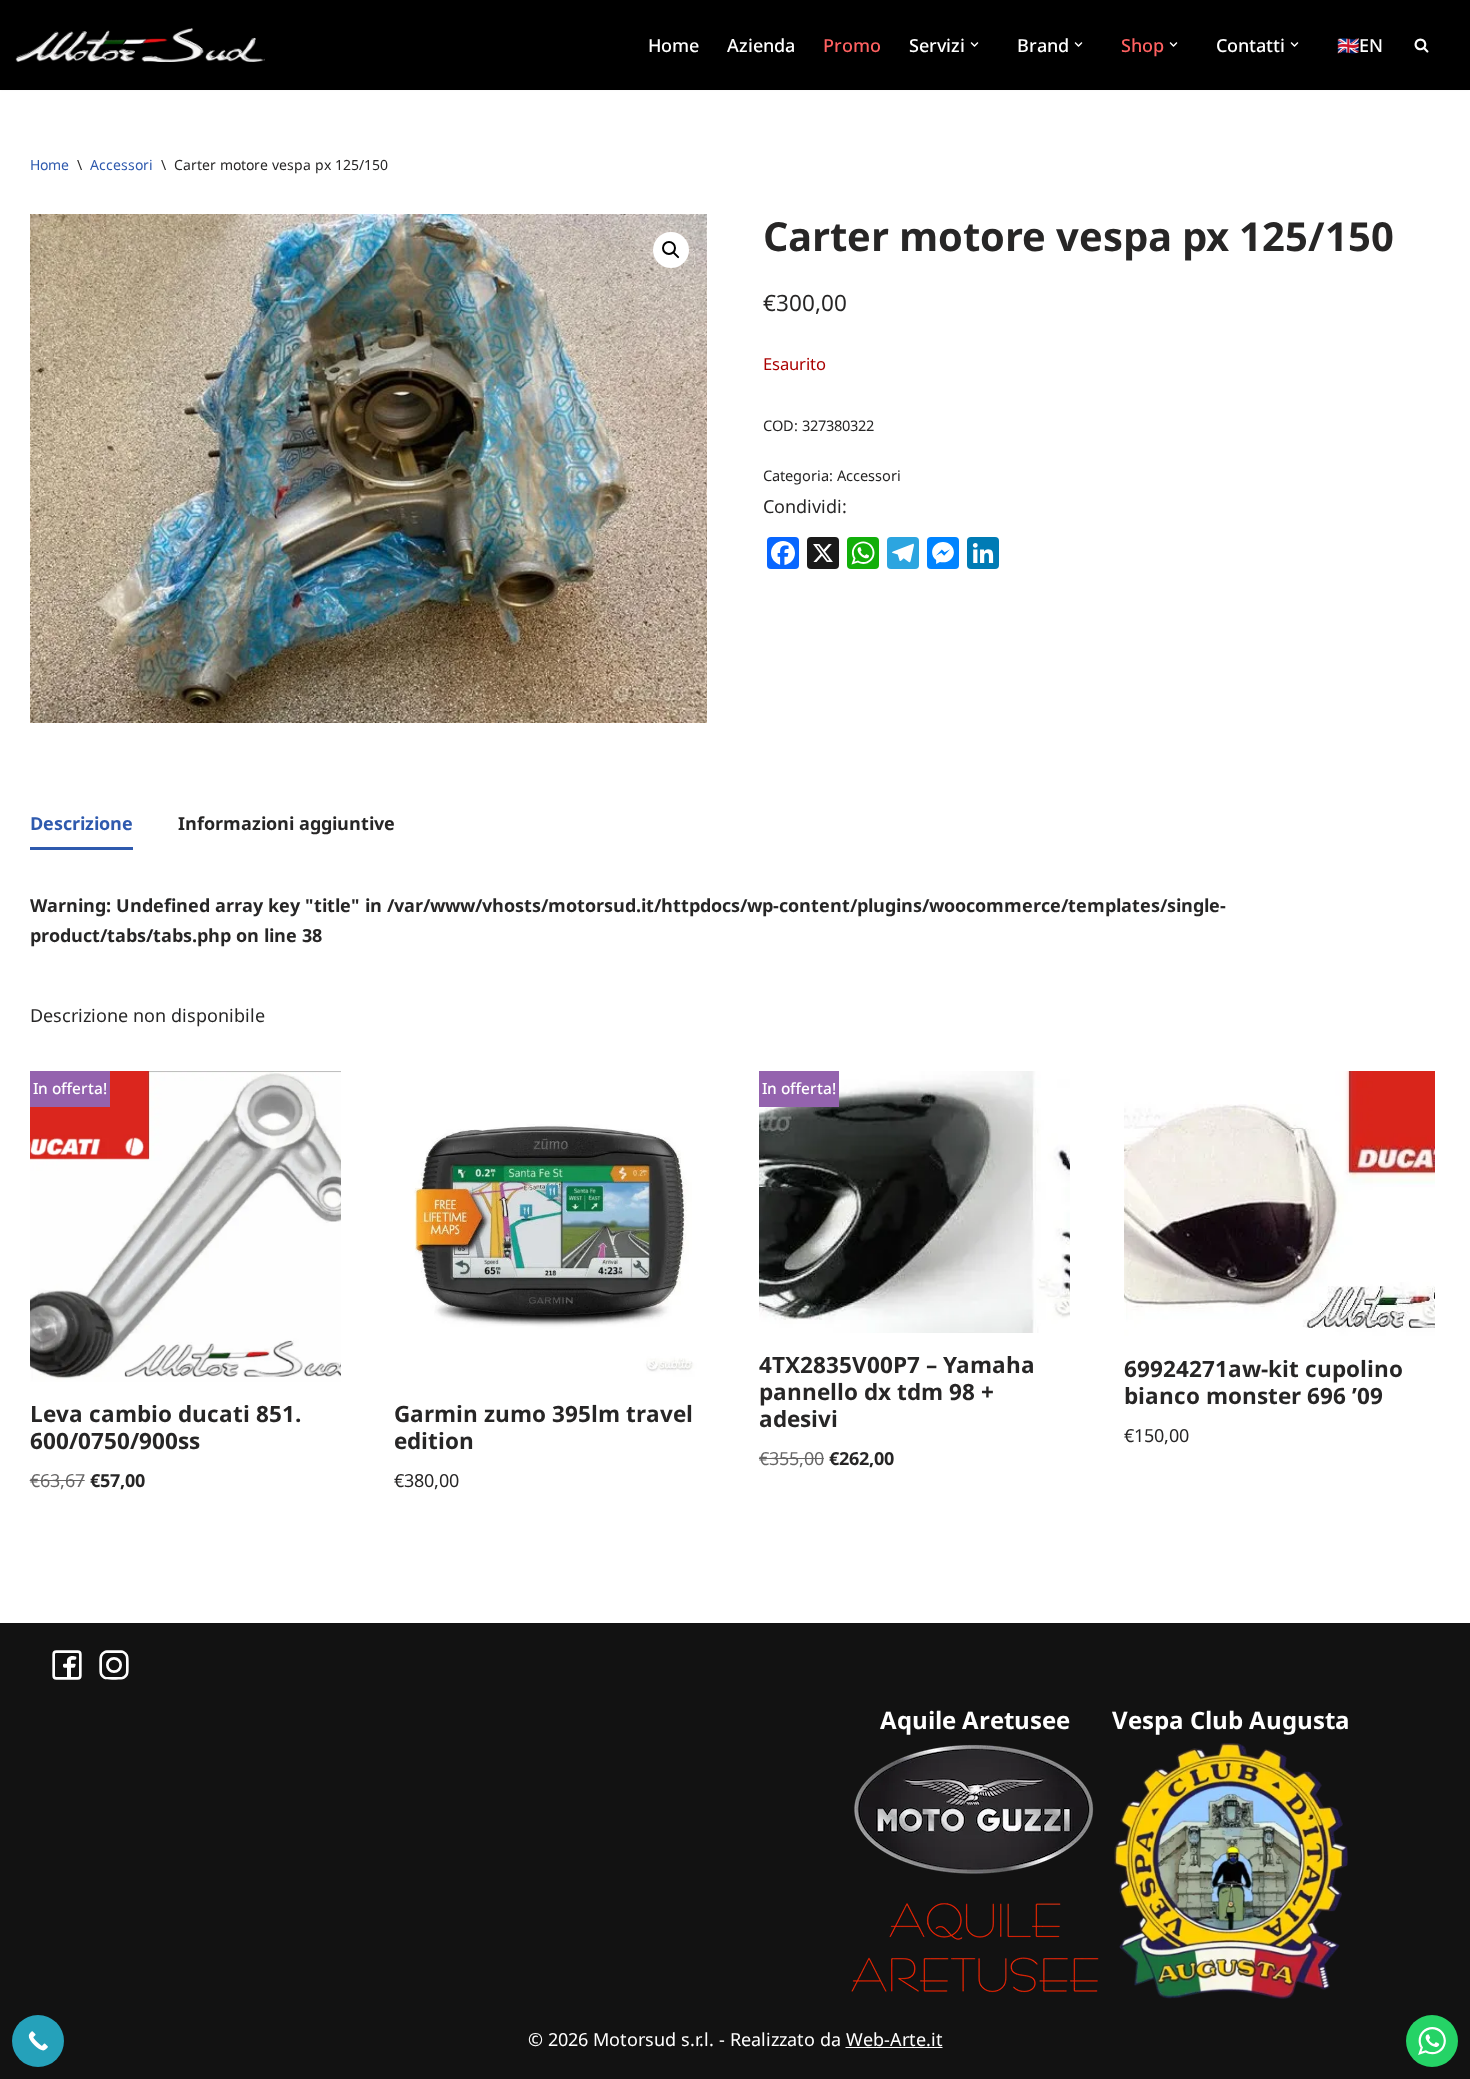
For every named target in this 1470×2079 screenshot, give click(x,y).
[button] (977, 44)
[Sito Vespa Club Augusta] (1231, 1992)
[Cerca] (1421, 45)
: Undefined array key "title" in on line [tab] (628, 920)
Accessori (121, 164)
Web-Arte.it (894, 2039)
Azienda (761, 45)
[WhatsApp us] (1432, 2041)
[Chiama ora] (38, 2041)
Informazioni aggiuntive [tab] (286, 823)
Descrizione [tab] (81, 823)
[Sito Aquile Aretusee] (975, 1992)
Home (673, 45)
